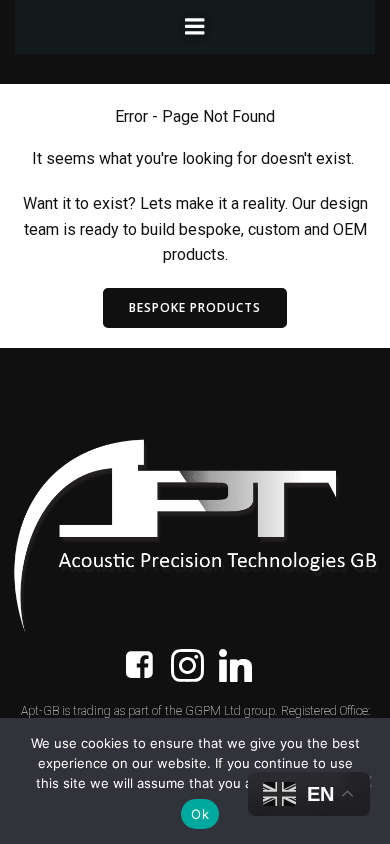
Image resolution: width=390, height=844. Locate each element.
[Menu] (195, 27)
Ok (200, 814)
